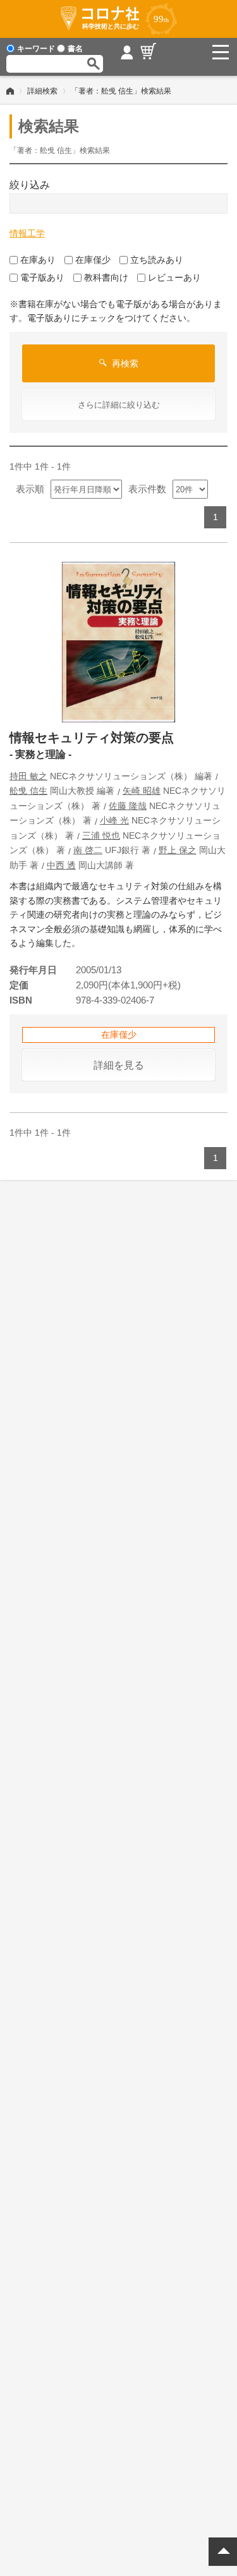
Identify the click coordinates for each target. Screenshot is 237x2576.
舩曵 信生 (28, 791)
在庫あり (38, 260)
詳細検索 (42, 91)
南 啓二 (88, 850)
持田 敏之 (28, 776)
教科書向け (106, 277)
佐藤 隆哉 (128, 806)
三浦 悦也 (101, 835)
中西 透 (61, 865)
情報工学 (27, 233)
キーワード (36, 49)
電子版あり (42, 277)
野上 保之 (178, 850)
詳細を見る (119, 1065)
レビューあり (174, 277)
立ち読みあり (157, 260)
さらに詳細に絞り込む (119, 405)
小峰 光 (114, 820)
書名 (75, 49)
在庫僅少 (93, 260)
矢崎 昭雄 (142, 791)
